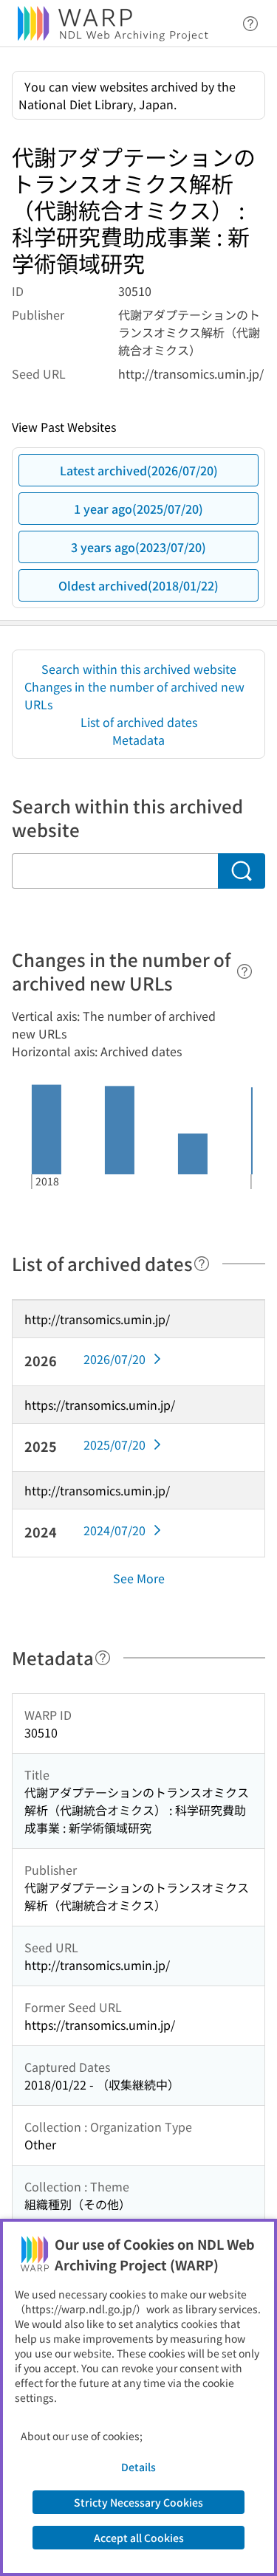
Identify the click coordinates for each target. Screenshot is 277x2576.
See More (139, 1578)
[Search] (242, 871)
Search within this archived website (139, 669)
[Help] (244, 971)
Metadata (138, 740)
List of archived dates (139, 722)
